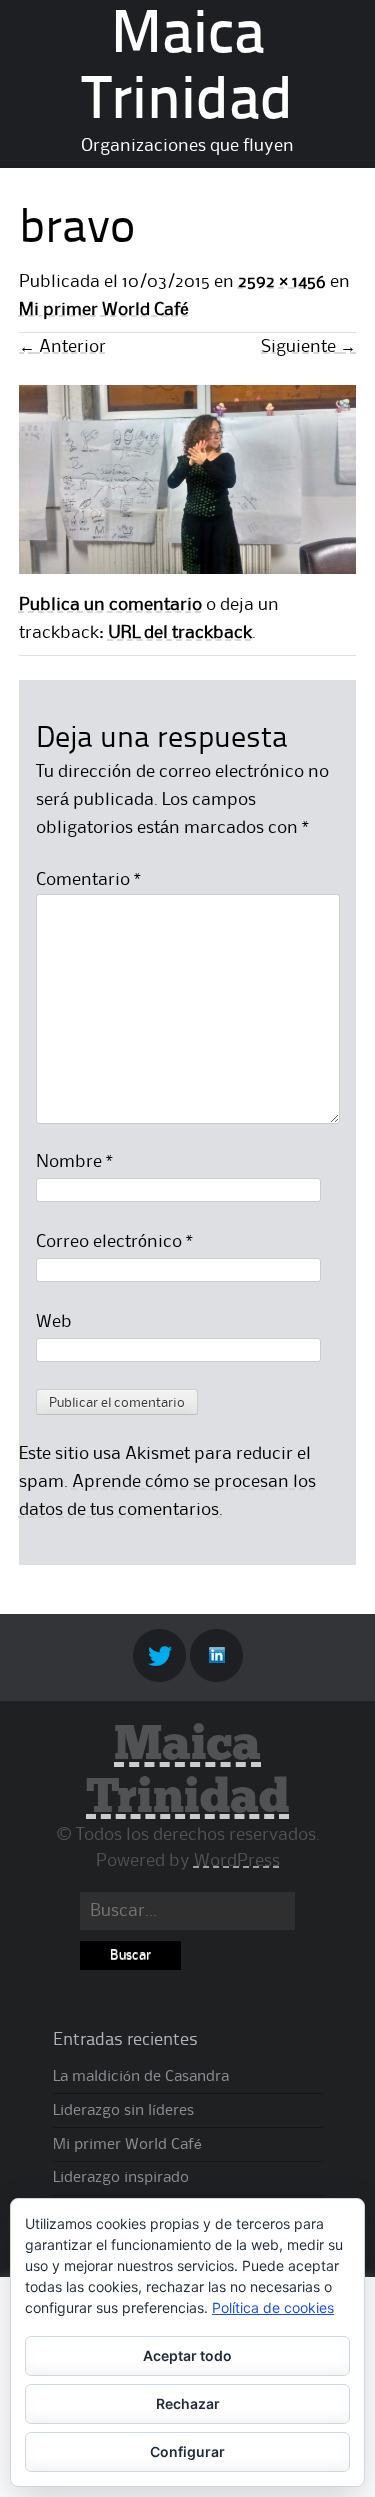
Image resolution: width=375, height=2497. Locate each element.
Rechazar (188, 2403)
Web (54, 1322)
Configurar (187, 2451)
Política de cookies (273, 2307)
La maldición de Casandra (141, 2077)
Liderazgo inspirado (121, 2178)
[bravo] (188, 569)
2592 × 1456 (282, 282)
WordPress (237, 1861)
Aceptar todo (187, 2355)
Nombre (74, 1162)
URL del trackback (180, 633)
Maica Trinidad (187, 1772)
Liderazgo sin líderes (123, 2111)
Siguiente (308, 347)
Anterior (62, 347)
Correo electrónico (114, 1242)
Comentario (88, 880)
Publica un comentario (110, 605)
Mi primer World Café (104, 310)
